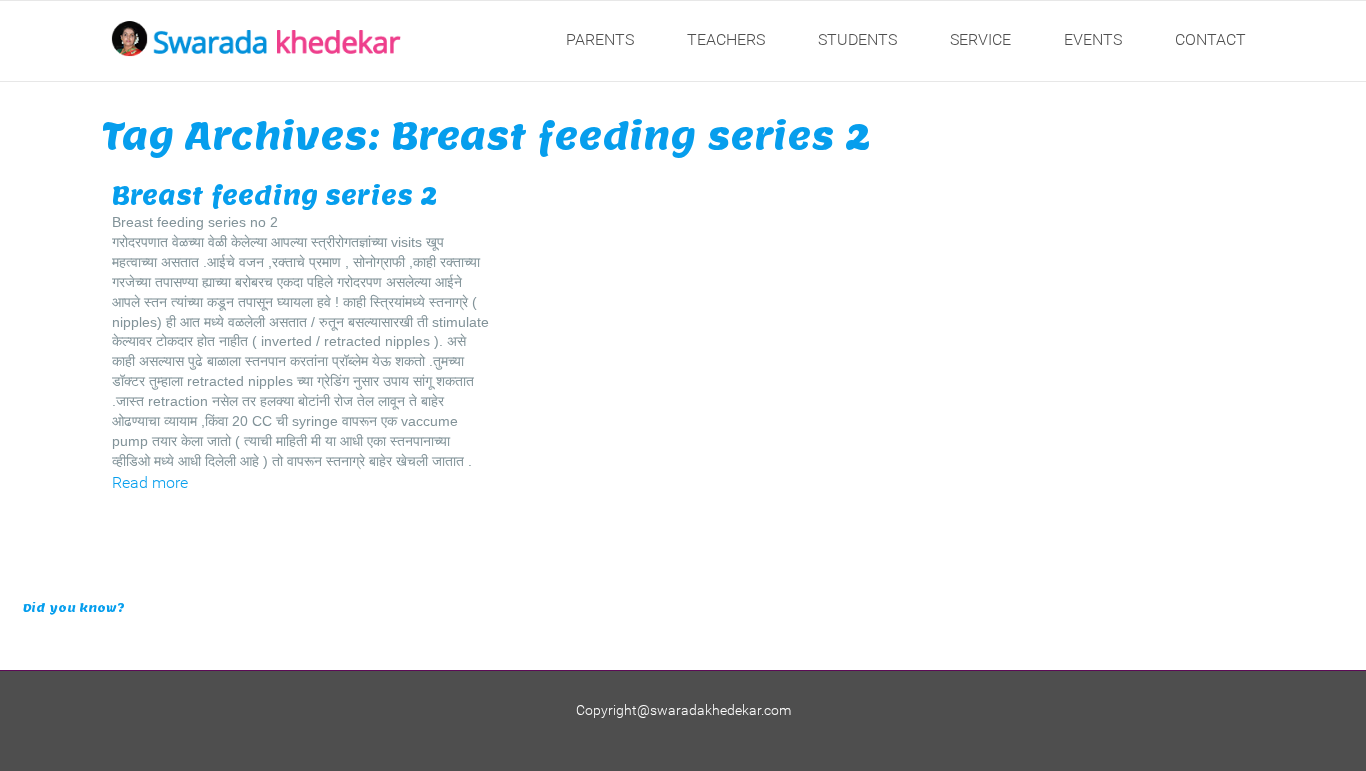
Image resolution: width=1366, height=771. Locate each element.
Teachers (726, 39)
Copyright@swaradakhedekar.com (683, 710)
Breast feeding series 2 (274, 195)
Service (980, 39)
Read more (150, 482)
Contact (1210, 39)
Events (1093, 39)
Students (857, 39)
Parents (600, 39)
